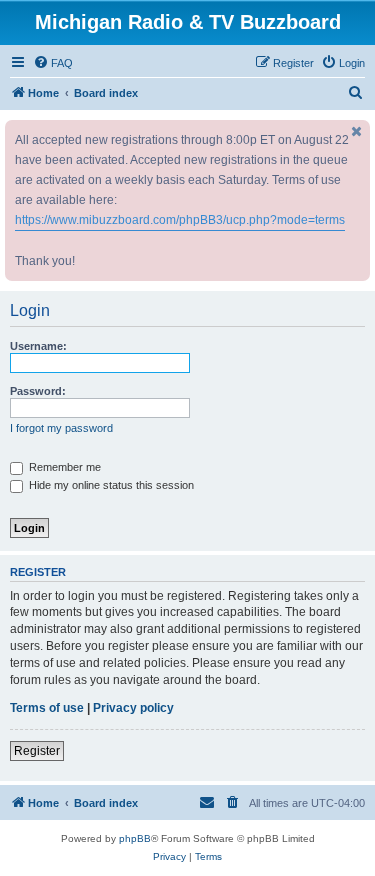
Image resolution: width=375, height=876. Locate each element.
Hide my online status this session (110, 485)
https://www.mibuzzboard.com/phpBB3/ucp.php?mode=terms (180, 220)
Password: (38, 391)
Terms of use (47, 708)
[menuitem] (53, 63)
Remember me (63, 467)
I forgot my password (61, 428)
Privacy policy (133, 708)
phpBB (135, 838)
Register (37, 751)
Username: (38, 346)
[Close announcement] (357, 131)
